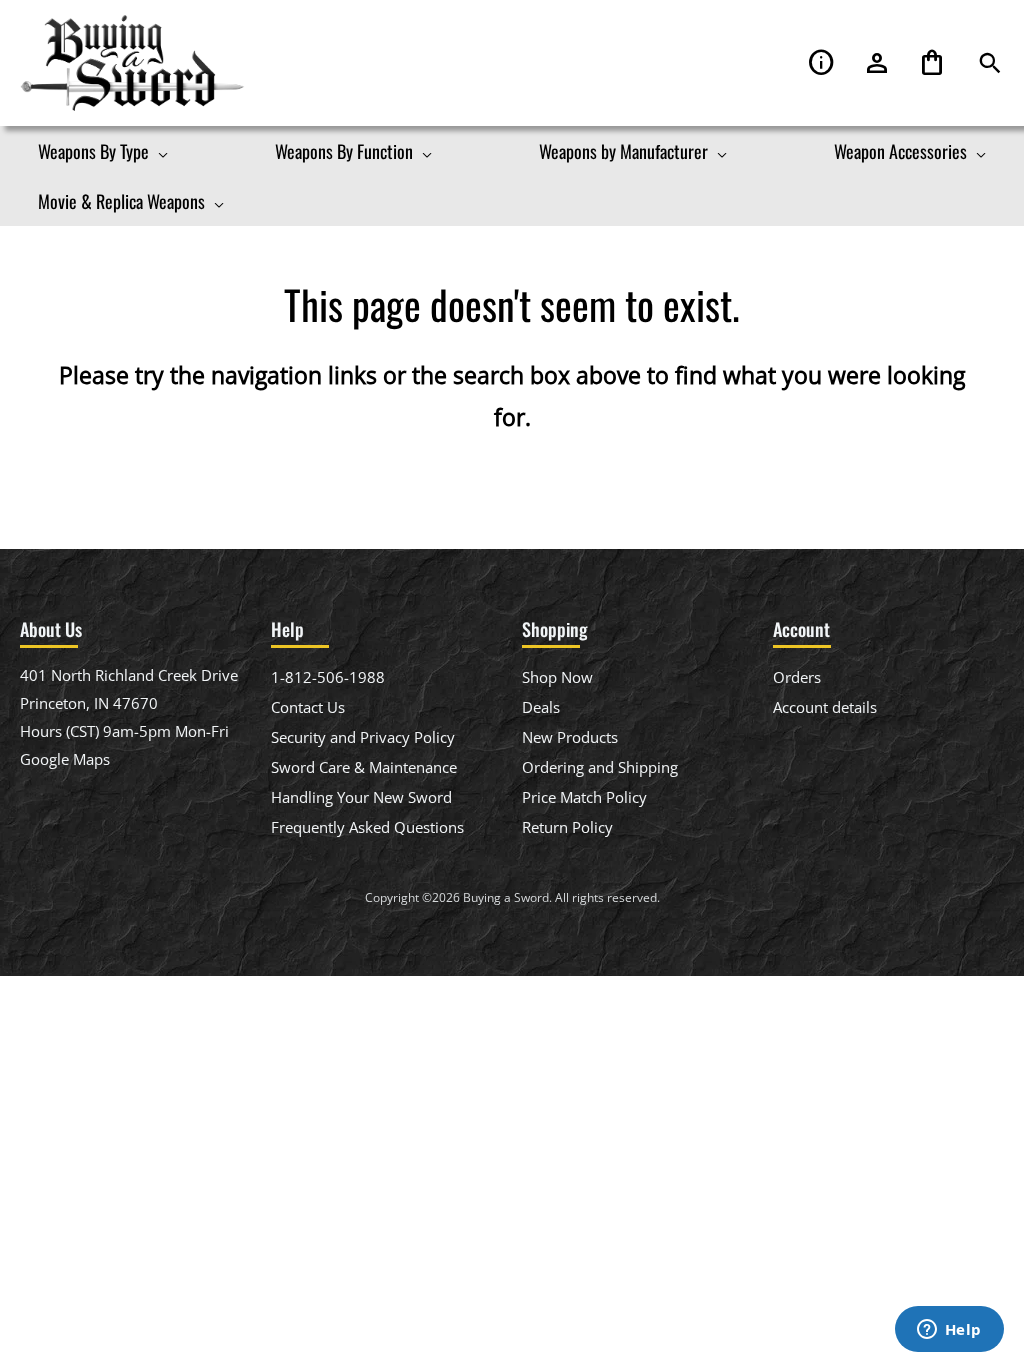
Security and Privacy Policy (363, 737)
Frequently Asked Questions (367, 827)
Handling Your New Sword (361, 797)
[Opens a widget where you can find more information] (949, 1331)
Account (877, 63)
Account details (825, 707)
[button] (990, 63)
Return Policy (567, 827)
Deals (541, 707)
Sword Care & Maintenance (364, 767)
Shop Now (557, 677)
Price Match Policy (584, 797)
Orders (797, 677)
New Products (570, 737)
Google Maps (65, 759)
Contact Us (308, 707)
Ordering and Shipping (600, 767)
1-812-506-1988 (328, 677)
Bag (932, 63)
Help (822, 63)
